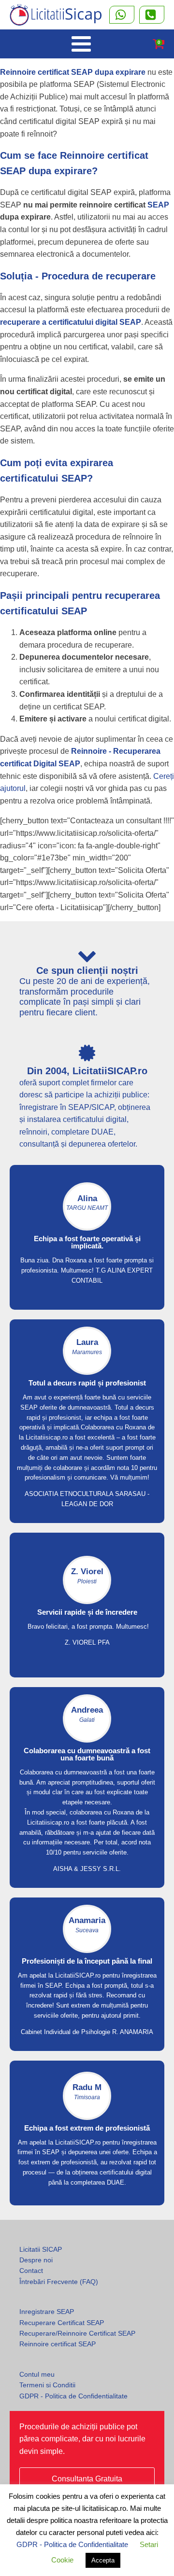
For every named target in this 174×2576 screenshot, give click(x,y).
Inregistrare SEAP (47, 2312)
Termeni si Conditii (47, 2385)
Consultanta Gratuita (87, 2479)
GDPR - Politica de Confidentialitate (73, 2396)
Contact (31, 2271)
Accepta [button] (103, 2560)
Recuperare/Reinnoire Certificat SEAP (77, 2333)
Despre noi (36, 2260)
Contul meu (37, 2374)
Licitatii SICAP (41, 2249)
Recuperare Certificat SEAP (62, 2323)
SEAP (158, 205)
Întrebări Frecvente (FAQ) (59, 2282)
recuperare (131, 276)
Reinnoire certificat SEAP (58, 2344)
